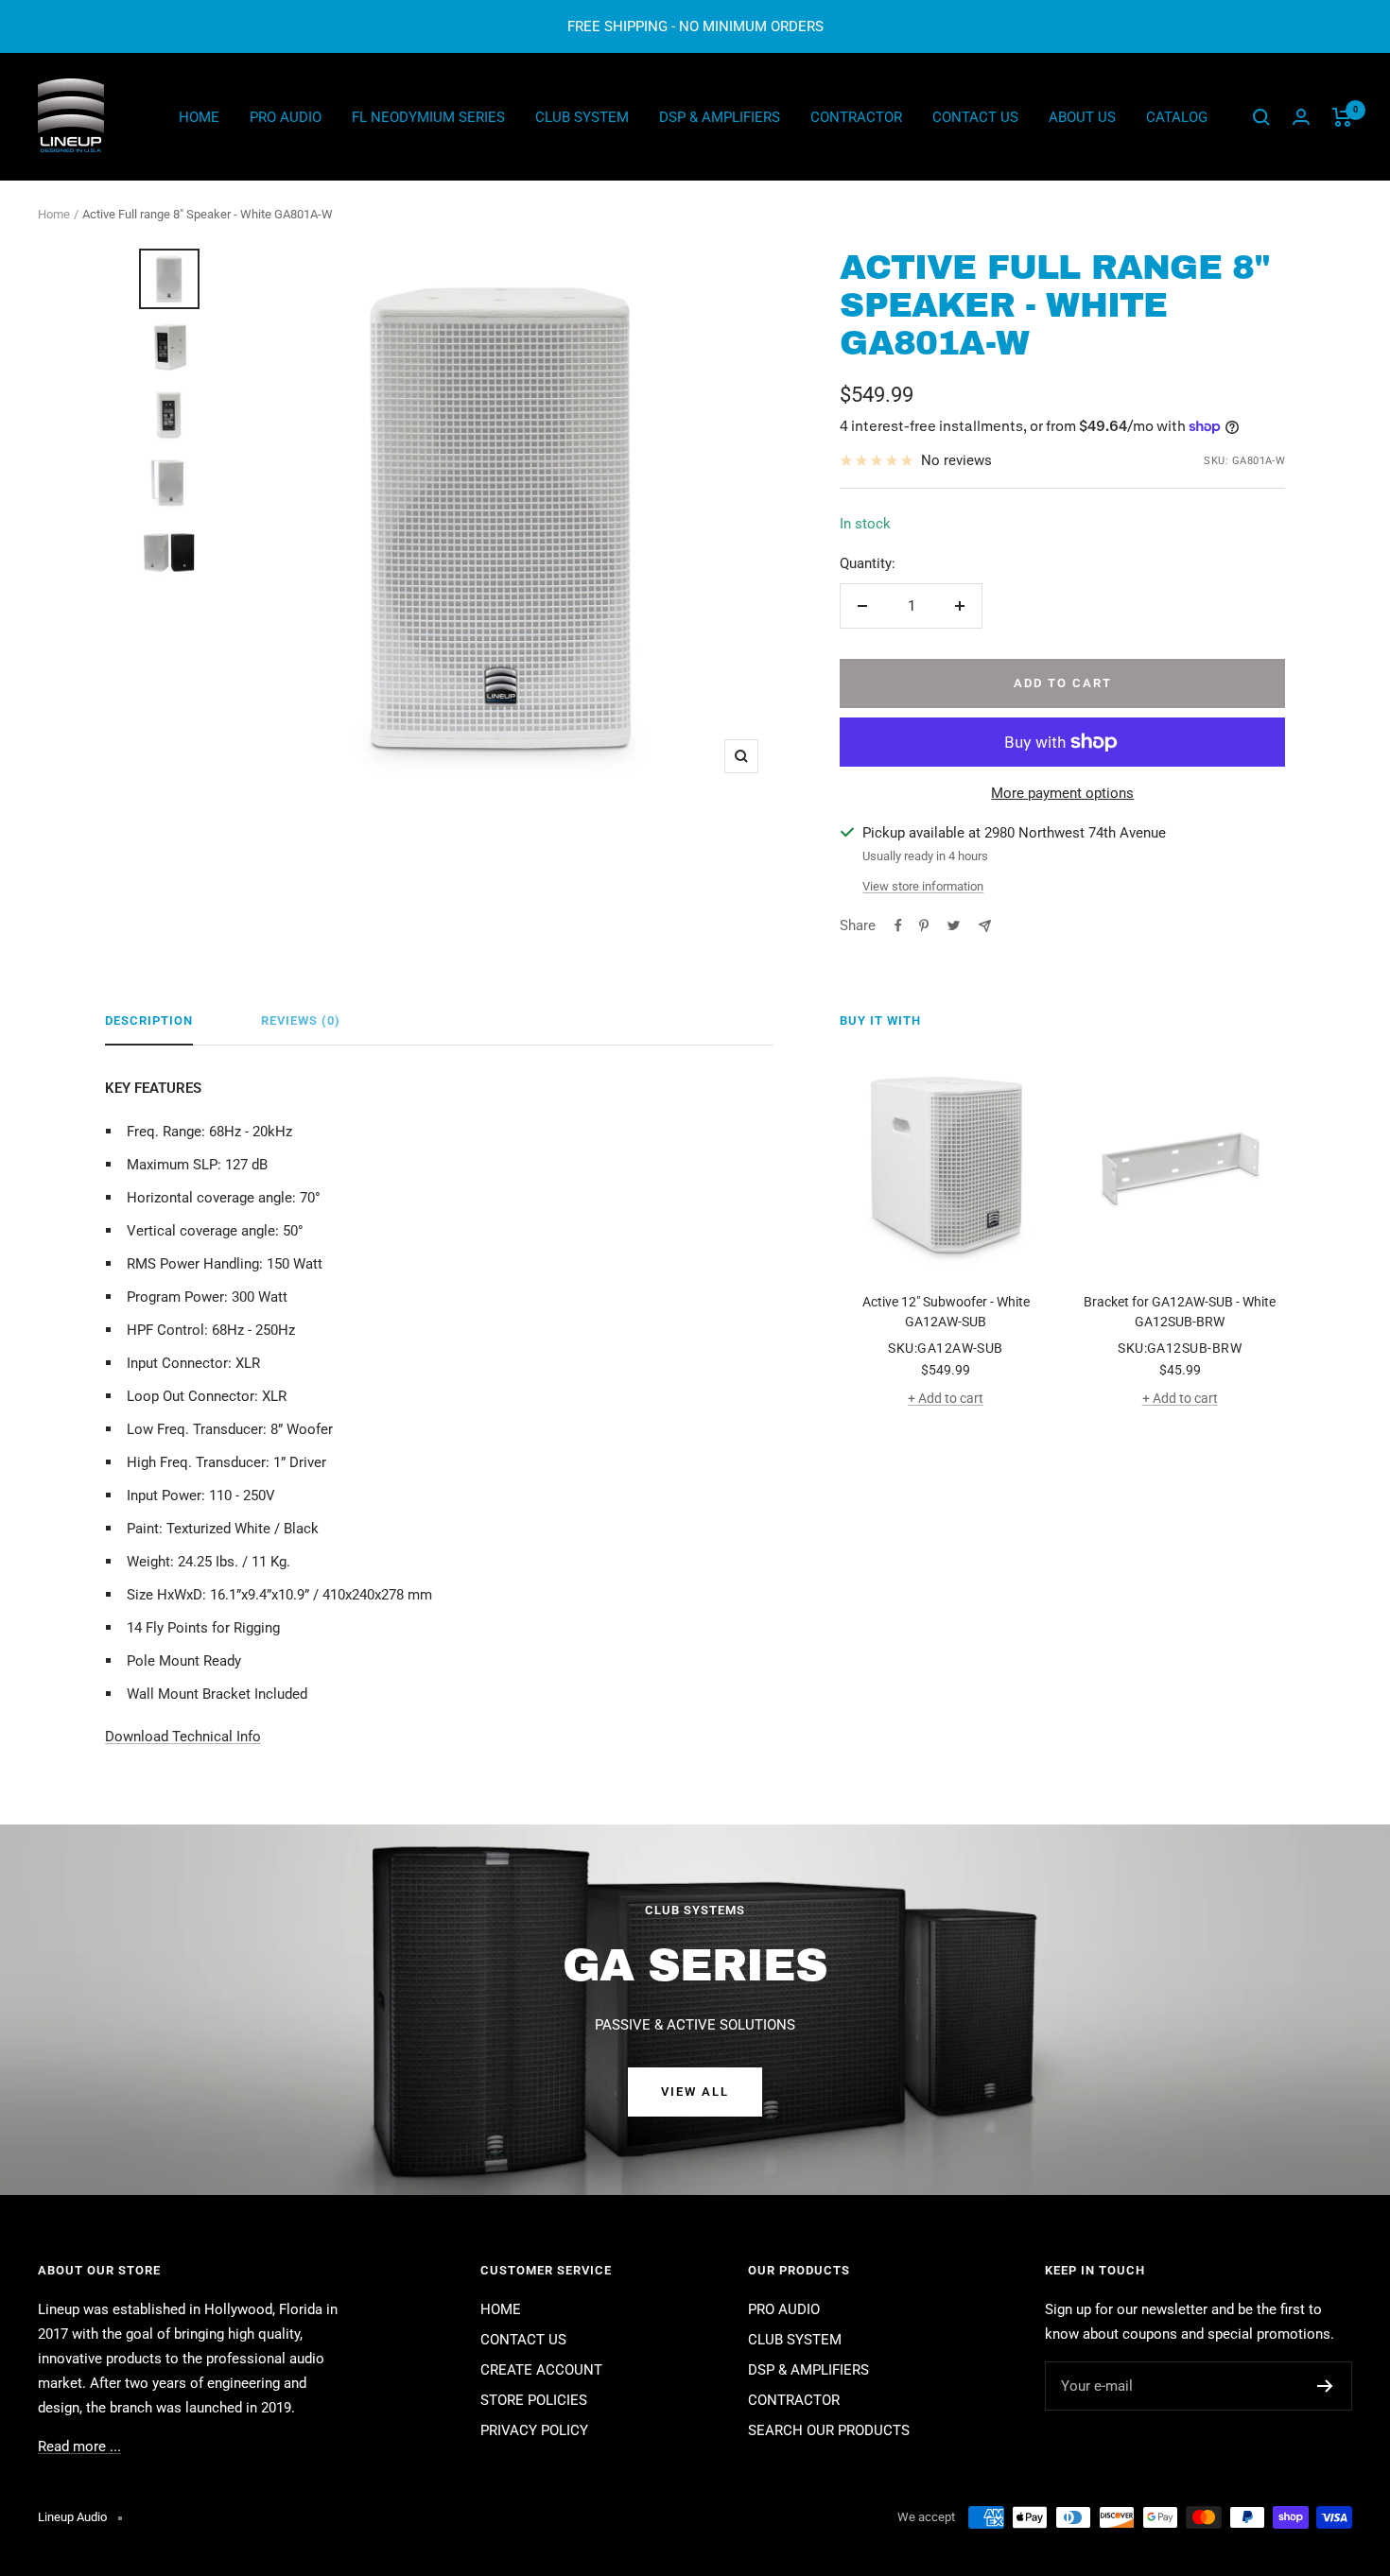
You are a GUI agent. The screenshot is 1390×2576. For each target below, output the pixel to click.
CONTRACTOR (856, 117)
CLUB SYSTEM (582, 117)
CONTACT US (975, 117)
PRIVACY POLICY (534, 2430)
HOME (199, 117)
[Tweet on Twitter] (954, 925)
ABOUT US (1082, 117)
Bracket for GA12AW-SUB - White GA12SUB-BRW (1180, 1312)
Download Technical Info (183, 1737)
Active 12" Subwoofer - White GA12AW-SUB (946, 1312)
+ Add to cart (946, 1398)
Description (149, 1020)
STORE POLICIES (534, 2400)
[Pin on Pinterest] (924, 925)
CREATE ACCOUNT (541, 2370)
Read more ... (79, 2446)
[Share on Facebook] (898, 925)
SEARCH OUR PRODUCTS (829, 2430)
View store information (923, 886)
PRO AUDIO (286, 117)
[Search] (1261, 117)
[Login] (1301, 117)
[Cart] (1342, 117)
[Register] (1325, 2386)
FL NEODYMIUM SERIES (428, 117)
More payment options (1062, 793)
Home (54, 214)
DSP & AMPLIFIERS (720, 117)
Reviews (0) (301, 1020)
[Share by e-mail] (985, 926)
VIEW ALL (695, 2092)
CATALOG (1177, 117)
